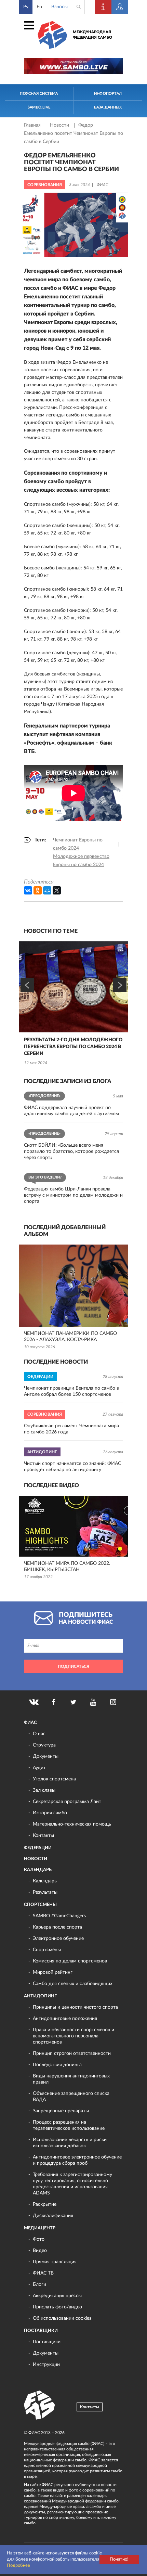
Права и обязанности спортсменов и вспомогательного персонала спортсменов (73, 2036)
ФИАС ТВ (43, 2273)
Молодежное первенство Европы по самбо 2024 (81, 861)
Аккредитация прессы (57, 2296)
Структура (44, 1745)
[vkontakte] (34, 1702)
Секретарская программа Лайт (67, 1802)
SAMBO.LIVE (39, 107)
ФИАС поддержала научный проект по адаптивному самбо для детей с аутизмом (71, 1111)
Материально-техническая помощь (72, 1824)
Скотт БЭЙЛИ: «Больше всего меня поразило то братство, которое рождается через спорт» (71, 1151)
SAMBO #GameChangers (59, 1916)
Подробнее (18, 2566)
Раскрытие (45, 2204)
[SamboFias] (40, 2405)
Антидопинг (40, 1996)
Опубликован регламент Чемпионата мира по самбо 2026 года (71, 1429)
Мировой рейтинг (53, 1972)
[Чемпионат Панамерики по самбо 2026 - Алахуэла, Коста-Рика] (73, 1286)
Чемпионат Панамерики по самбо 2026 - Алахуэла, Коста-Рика (70, 1337)
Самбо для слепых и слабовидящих (73, 1984)
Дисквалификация (53, 2216)
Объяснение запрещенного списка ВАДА (71, 2097)
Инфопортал (108, 94)
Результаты (45, 1892)
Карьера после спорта (57, 1927)
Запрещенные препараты (61, 2111)
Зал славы (44, 1790)
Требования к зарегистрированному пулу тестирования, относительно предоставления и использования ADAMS (72, 2184)
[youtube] (93, 1702)
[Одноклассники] (38, 890)
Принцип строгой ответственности (72, 2053)
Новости (60, 125)
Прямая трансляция (55, 2262)
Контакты (43, 1836)
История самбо (50, 1813)
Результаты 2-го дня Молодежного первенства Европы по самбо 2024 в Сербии (73, 1047)
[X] (57, 890)
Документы (46, 1756)
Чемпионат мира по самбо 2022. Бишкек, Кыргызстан (67, 1567)
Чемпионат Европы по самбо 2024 (78, 844)
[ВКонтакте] (28, 890)
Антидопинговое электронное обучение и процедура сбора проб (77, 2160)
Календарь (38, 1870)
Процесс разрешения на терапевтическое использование (69, 2125)
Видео (40, 2251)
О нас (39, 1734)
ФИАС (30, 1723)
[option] (73, 1004)
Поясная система (39, 94)
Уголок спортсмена (54, 1779)
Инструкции (46, 2365)
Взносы (59, 7)
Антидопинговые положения (65, 2019)
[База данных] (120, 7)
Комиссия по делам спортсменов (70, 1961)
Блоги (39, 2284)
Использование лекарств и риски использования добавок (70, 2143)
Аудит (39, 1768)
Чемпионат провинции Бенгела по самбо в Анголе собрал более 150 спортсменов (71, 1391)
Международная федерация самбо (92, 35)
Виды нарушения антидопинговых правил (71, 2079)
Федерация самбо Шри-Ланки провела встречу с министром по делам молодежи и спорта (73, 1195)
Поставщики (41, 2331)
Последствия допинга (57, 2065)
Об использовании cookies (62, 2318)
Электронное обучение (58, 1939)
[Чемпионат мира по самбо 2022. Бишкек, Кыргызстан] (73, 1526)
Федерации (38, 1848)
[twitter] (73, 1702)
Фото (39, 2239)
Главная (33, 125)
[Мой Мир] (47, 890)
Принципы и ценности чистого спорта (75, 2007)
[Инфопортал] (103, 7)
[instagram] (113, 1702)
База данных (108, 107)
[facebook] (54, 1702)
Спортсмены (40, 1905)
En (39, 7)
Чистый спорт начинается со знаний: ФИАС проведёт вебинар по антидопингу (72, 1467)
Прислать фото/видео (57, 2307)
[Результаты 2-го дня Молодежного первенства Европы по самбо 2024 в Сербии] (73, 987)
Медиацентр (40, 2228)
